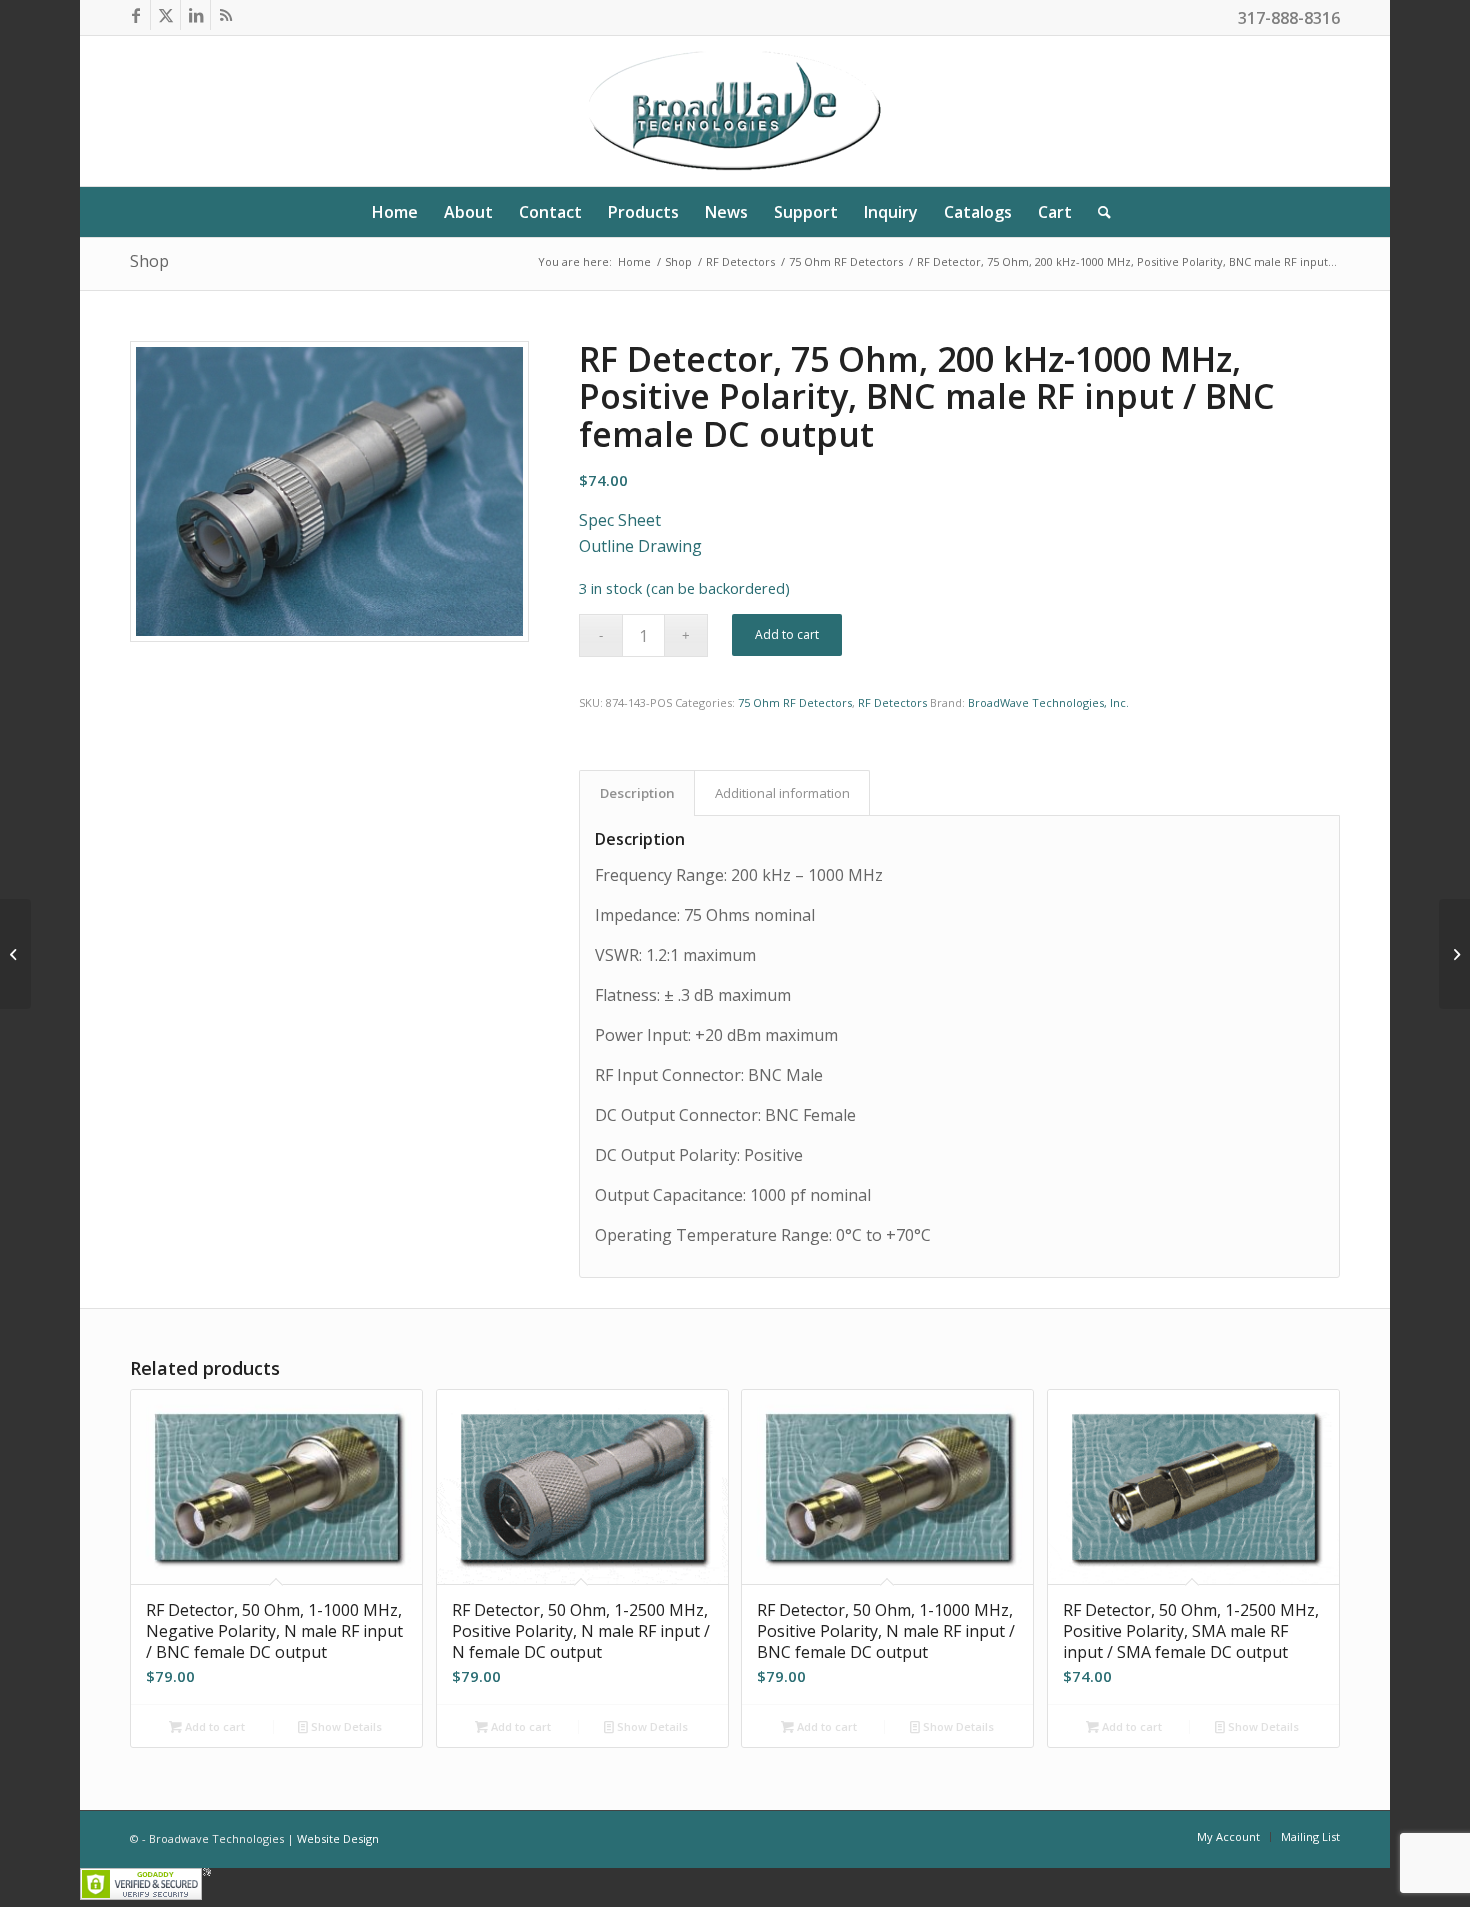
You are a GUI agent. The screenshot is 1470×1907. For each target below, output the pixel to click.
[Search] (1098, 212)
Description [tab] (637, 793)
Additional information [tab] (782, 793)
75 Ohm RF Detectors (795, 702)
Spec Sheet (620, 520)
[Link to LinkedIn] (195, 15)
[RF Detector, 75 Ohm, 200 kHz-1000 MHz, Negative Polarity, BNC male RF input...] (1454, 954)
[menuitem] (395, 212)
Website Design (338, 1838)
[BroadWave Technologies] (734, 111)
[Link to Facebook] (135, 15)
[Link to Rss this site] (226, 15)
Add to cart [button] (213, 1726)
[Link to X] (165, 15)
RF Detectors (892, 702)
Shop (149, 261)
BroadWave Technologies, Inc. (1048, 702)
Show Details (345, 1726)
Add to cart (787, 634)
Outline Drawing (640, 546)
